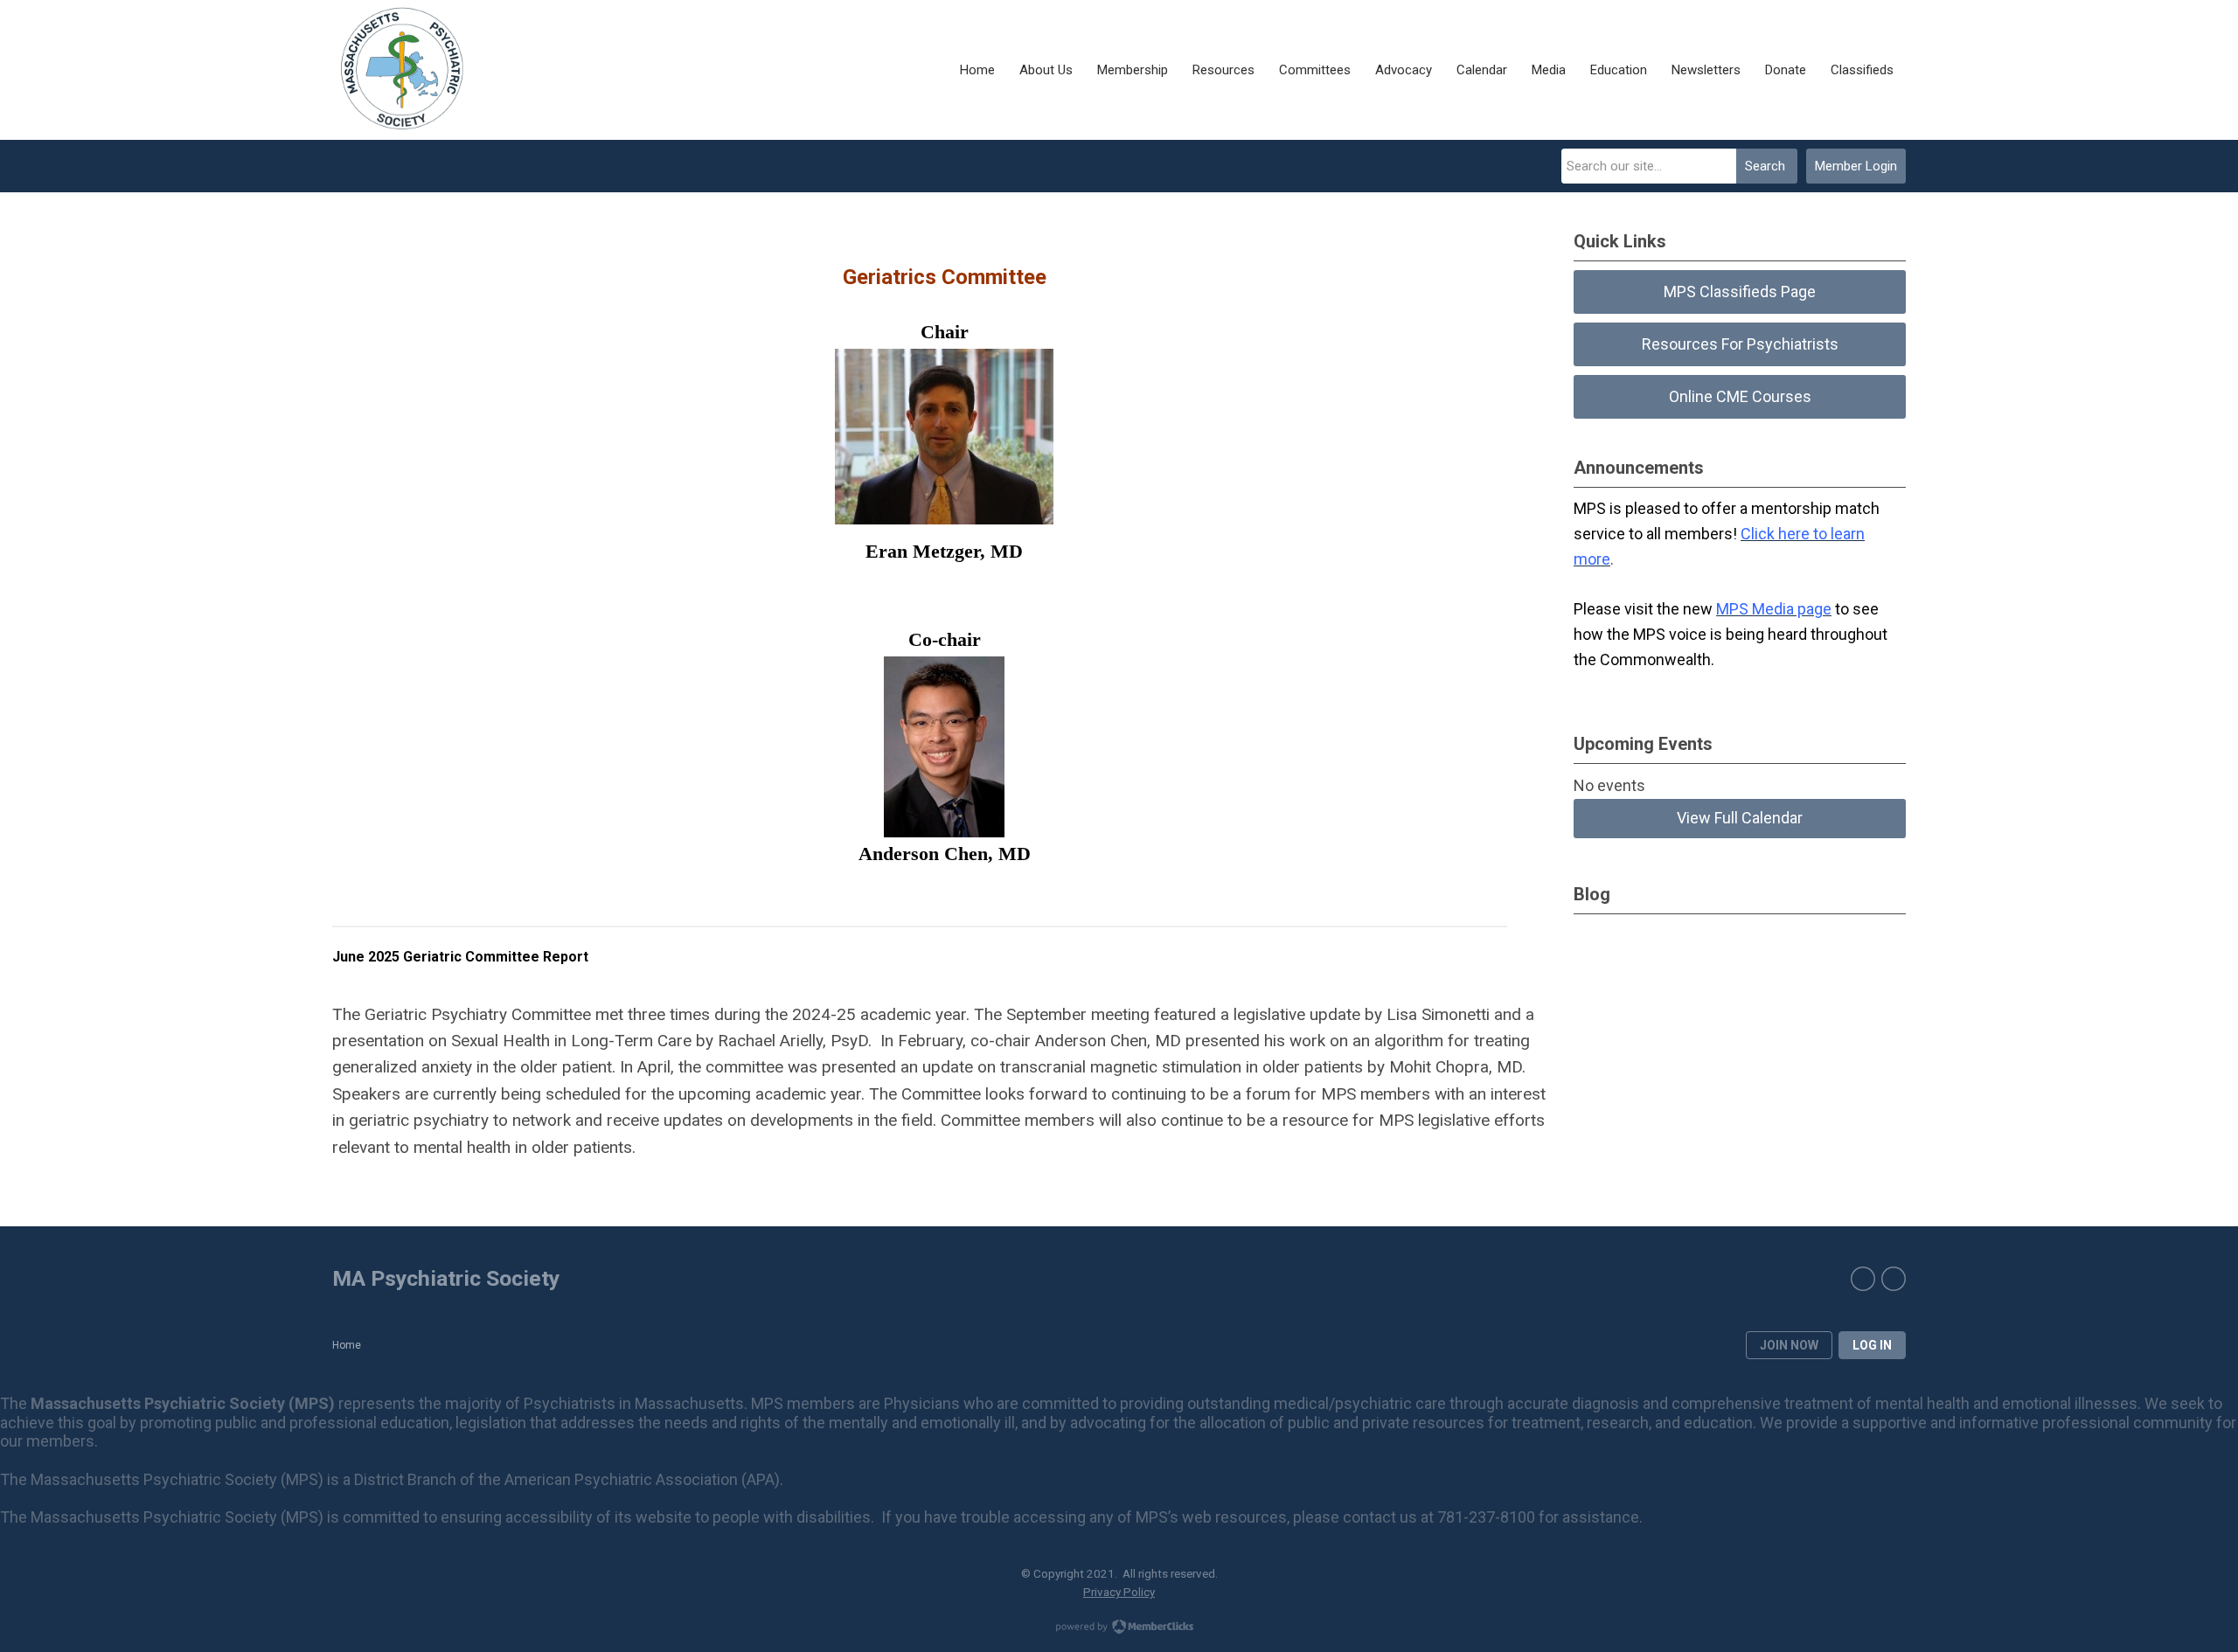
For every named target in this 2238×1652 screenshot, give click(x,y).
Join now (1789, 1345)
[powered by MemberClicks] (1119, 1628)
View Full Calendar (1740, 818)
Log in (1872, 1345)
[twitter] (1894, 1279)
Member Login (1856, 166)
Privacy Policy (1119, 1592)
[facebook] (1863, 1279)
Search (1765, 166)
